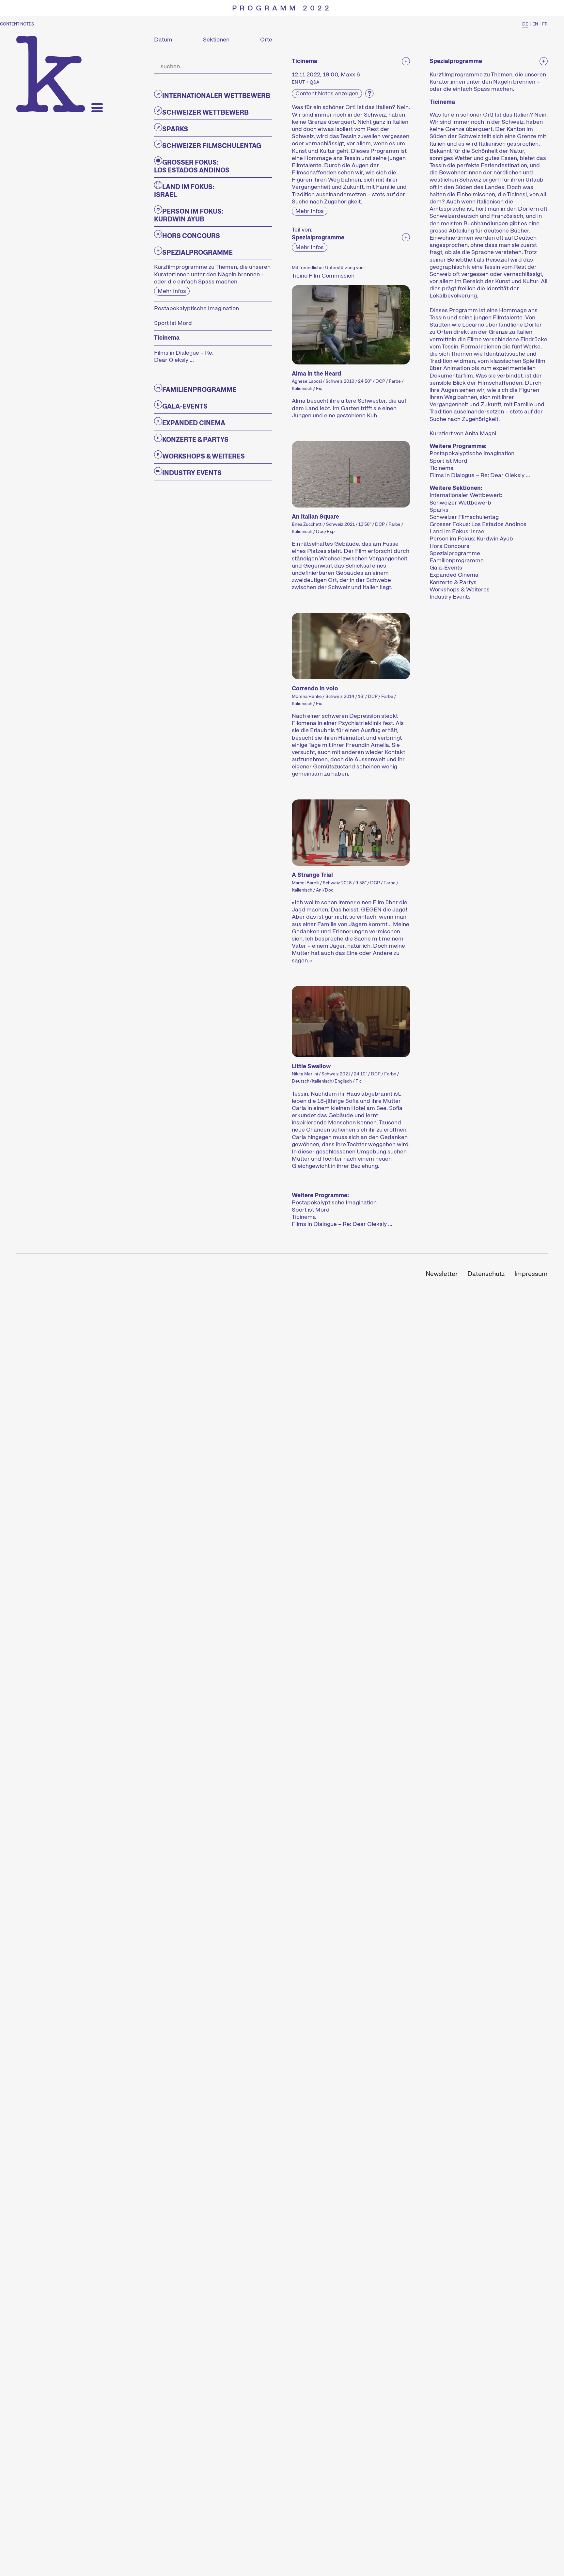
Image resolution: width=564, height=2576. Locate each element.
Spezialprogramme (455, 553)
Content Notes (17, 24)
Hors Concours (449, 546)
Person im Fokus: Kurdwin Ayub (471, 539)
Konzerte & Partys (453, 582)
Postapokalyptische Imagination (334, 1202)
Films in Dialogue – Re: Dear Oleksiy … (342, 1224)
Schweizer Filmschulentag (464, 517)
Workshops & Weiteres (460, 589)
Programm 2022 (282, 8)
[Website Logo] (51, 74)
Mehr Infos (172, 291)
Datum (163, 40)
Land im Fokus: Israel (458, 531)
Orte (266, 40)
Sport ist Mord (311, 1210)
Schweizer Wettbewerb (460, 503)
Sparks (439, 510)
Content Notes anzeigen (327, 93)
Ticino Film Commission (323, 275)
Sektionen (216, 40)
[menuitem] (442, 1274)
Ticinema (304, 1217)
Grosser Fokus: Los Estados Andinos (478, 524)
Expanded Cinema (454, 575)
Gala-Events (446, 568)
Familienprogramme (457, 560)
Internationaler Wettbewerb (466, 495)
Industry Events (450, 597)
